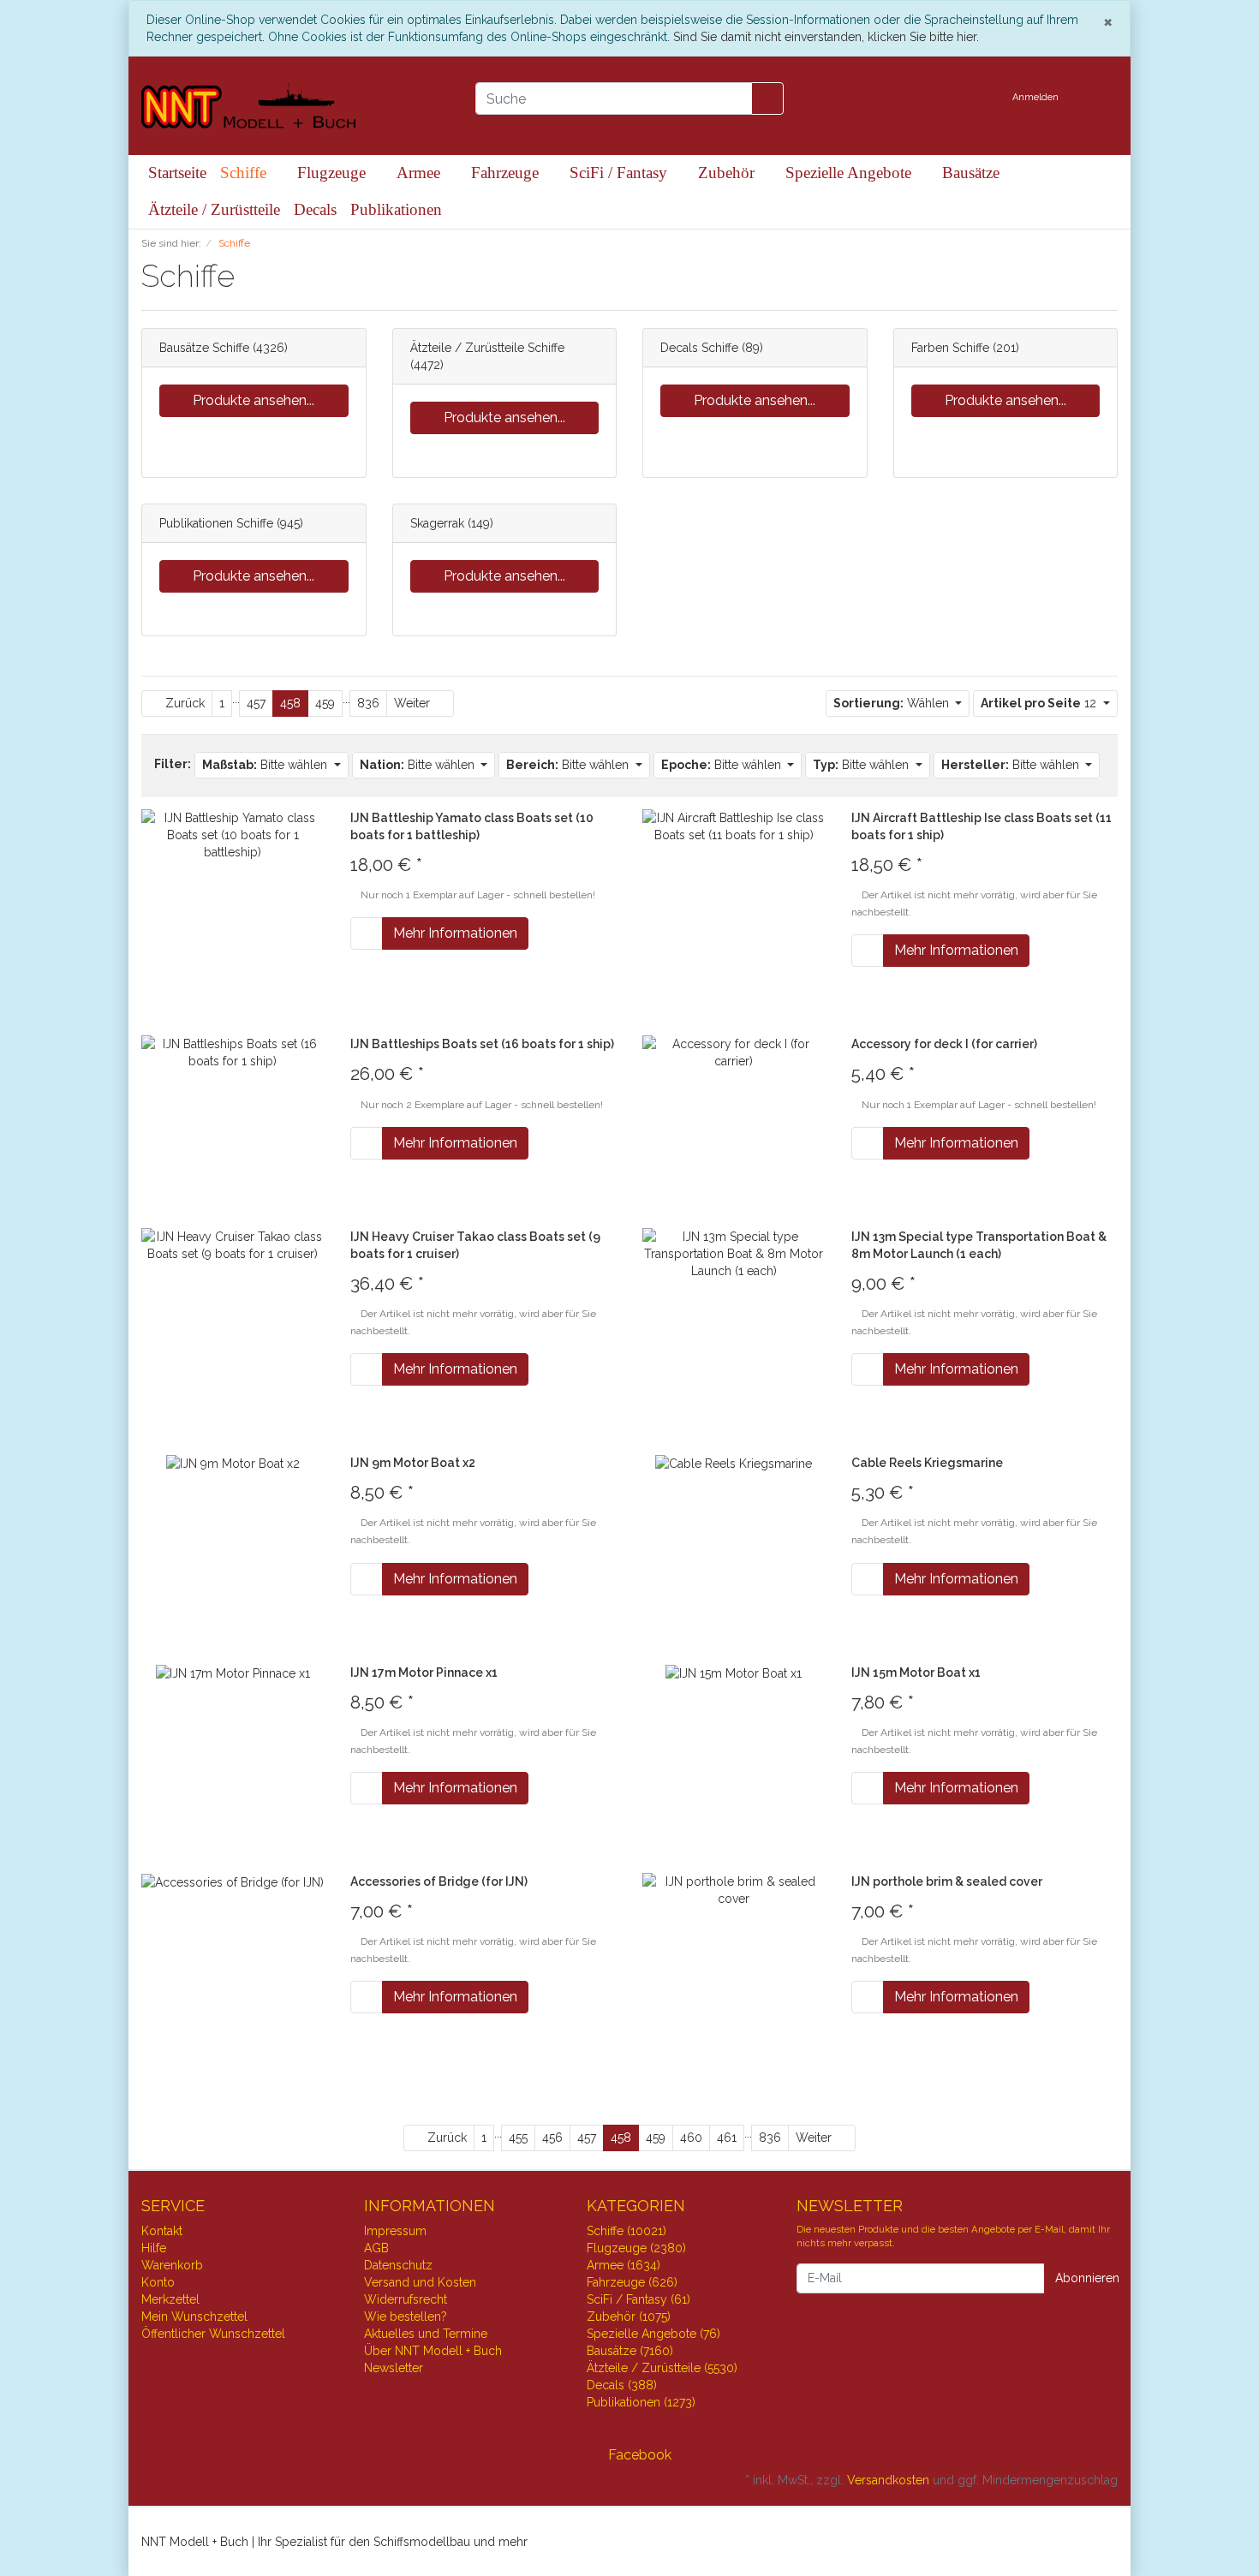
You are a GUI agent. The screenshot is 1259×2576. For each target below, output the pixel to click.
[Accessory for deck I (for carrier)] (734, 1052)
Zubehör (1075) (629, 2317)
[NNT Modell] (295, 106)
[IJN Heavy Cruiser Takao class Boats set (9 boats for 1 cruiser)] (233, 1243)
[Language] (983, 98)
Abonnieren (1087, 2278)
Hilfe (154, 2248)
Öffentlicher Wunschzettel (213, 2334)
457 (256, 703)
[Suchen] (767, 98)
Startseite (177, 173)
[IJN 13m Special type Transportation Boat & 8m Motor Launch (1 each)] (734, 1252)
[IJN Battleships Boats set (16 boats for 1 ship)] (233, 1052)
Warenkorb (172, 2265)
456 (552, 2138)
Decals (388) (622, 2385)
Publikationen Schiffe (216, 523)
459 (325, 703)
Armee (421, 173)
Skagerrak (437, 523)
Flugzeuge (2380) (636, 2248)
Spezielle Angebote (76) (653, 2334)
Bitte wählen (266, 765)
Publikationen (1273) (641, 2402)
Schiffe (245, 173)
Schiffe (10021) (627, 2231)
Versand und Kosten (420, 2282)
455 (518, 2138)
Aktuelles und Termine (426, 2334)
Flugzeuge (334, 173)
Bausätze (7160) (630, 2351)
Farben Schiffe (950, 348)
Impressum (395, 2231)
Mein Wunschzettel (194, 2317)
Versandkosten (888, 2480)
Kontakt (162, 2231)
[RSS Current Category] (251, 279)
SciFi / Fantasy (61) (638, 2299)
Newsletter (394, 2368)
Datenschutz (398, 2265)
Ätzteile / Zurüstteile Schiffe (487, 348)
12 (1040, 703)
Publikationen (396, 209)
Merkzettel (170, 2299)
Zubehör (728, 173)
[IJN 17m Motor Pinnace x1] (233, 1673)
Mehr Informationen (455, 933)
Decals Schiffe (699, 348)
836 (368, 703)
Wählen (893, 703)
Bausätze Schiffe (204, 348)
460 (691, 2138)
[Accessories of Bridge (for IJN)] (233, 1881)
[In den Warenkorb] (367, 933)
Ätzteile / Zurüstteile (214, 209)
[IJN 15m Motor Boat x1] (734, 1673)
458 (290, 703)
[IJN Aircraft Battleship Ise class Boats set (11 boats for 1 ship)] (734, 826)
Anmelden (1037, 97)
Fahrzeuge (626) (632, 2282)
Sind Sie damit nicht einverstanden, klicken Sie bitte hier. (826, 37)
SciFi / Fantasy (621, 173)
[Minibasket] (1100, 98)
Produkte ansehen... (254, 400)
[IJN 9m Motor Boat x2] (233, 1463)
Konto (158, 2282)
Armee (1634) (624, 2265)
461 (727, 2138)
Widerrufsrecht (406, 2299)
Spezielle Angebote (850, 173)
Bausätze (971, 173)
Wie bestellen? (406, 2317)
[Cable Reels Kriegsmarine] (734, 1463)
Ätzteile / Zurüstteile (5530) (662, 2368)
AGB (376, 2248)
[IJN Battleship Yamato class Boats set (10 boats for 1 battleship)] (233, 834)
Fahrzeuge (507, 173)
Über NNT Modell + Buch (433, 2351)
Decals (315, 209)
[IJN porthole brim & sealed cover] (734, 1889)
